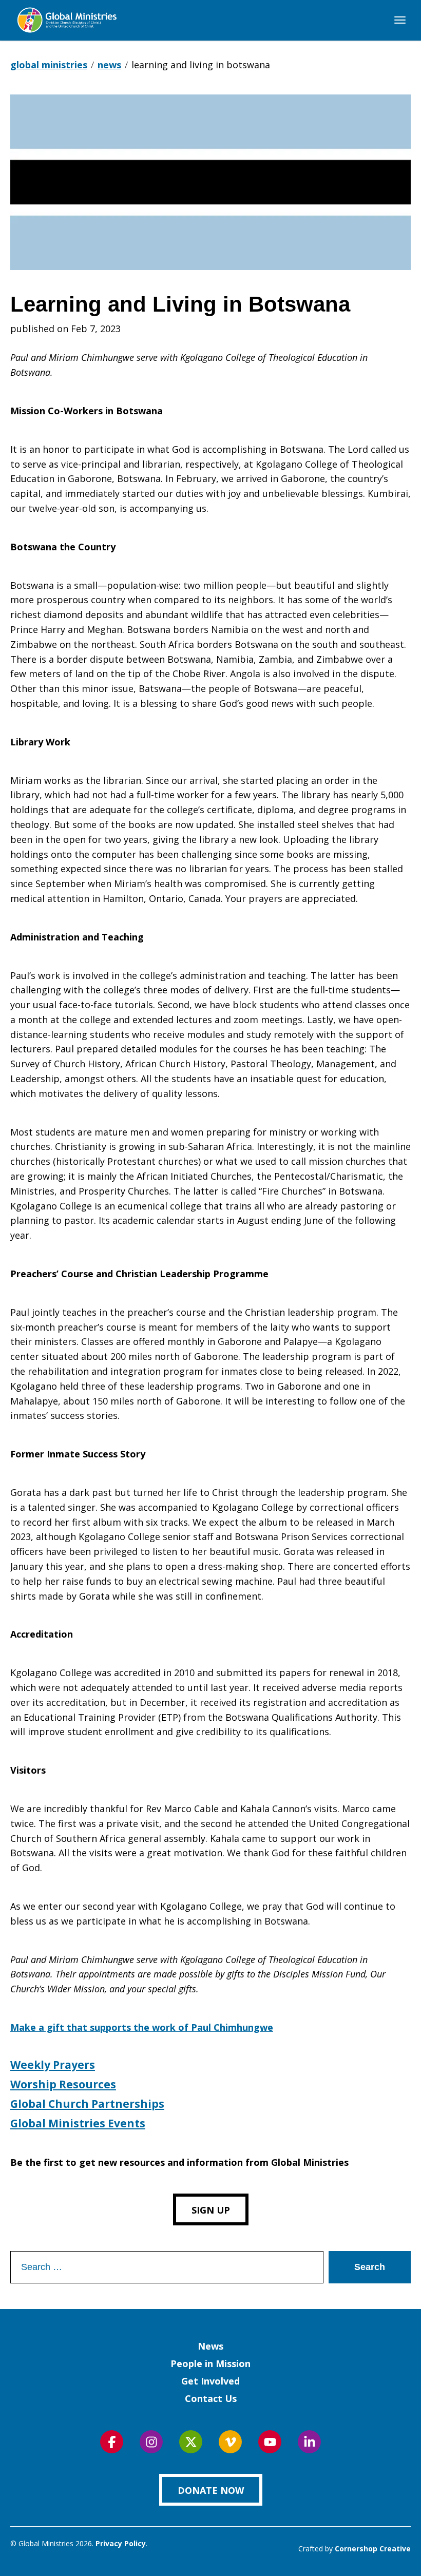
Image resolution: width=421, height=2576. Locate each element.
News (210, 2346)
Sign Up (211, 2210)
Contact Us (211, 2398)
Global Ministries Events (78, 2123)
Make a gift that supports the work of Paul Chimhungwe (142, 2027)
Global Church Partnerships (87, 2104)
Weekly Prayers (53, 2065)
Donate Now (211, 2490)
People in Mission (210, 2363)
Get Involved (210, 2381)
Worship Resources (63, 2084)
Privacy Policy (121, 2543)
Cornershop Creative (373, 2549)
